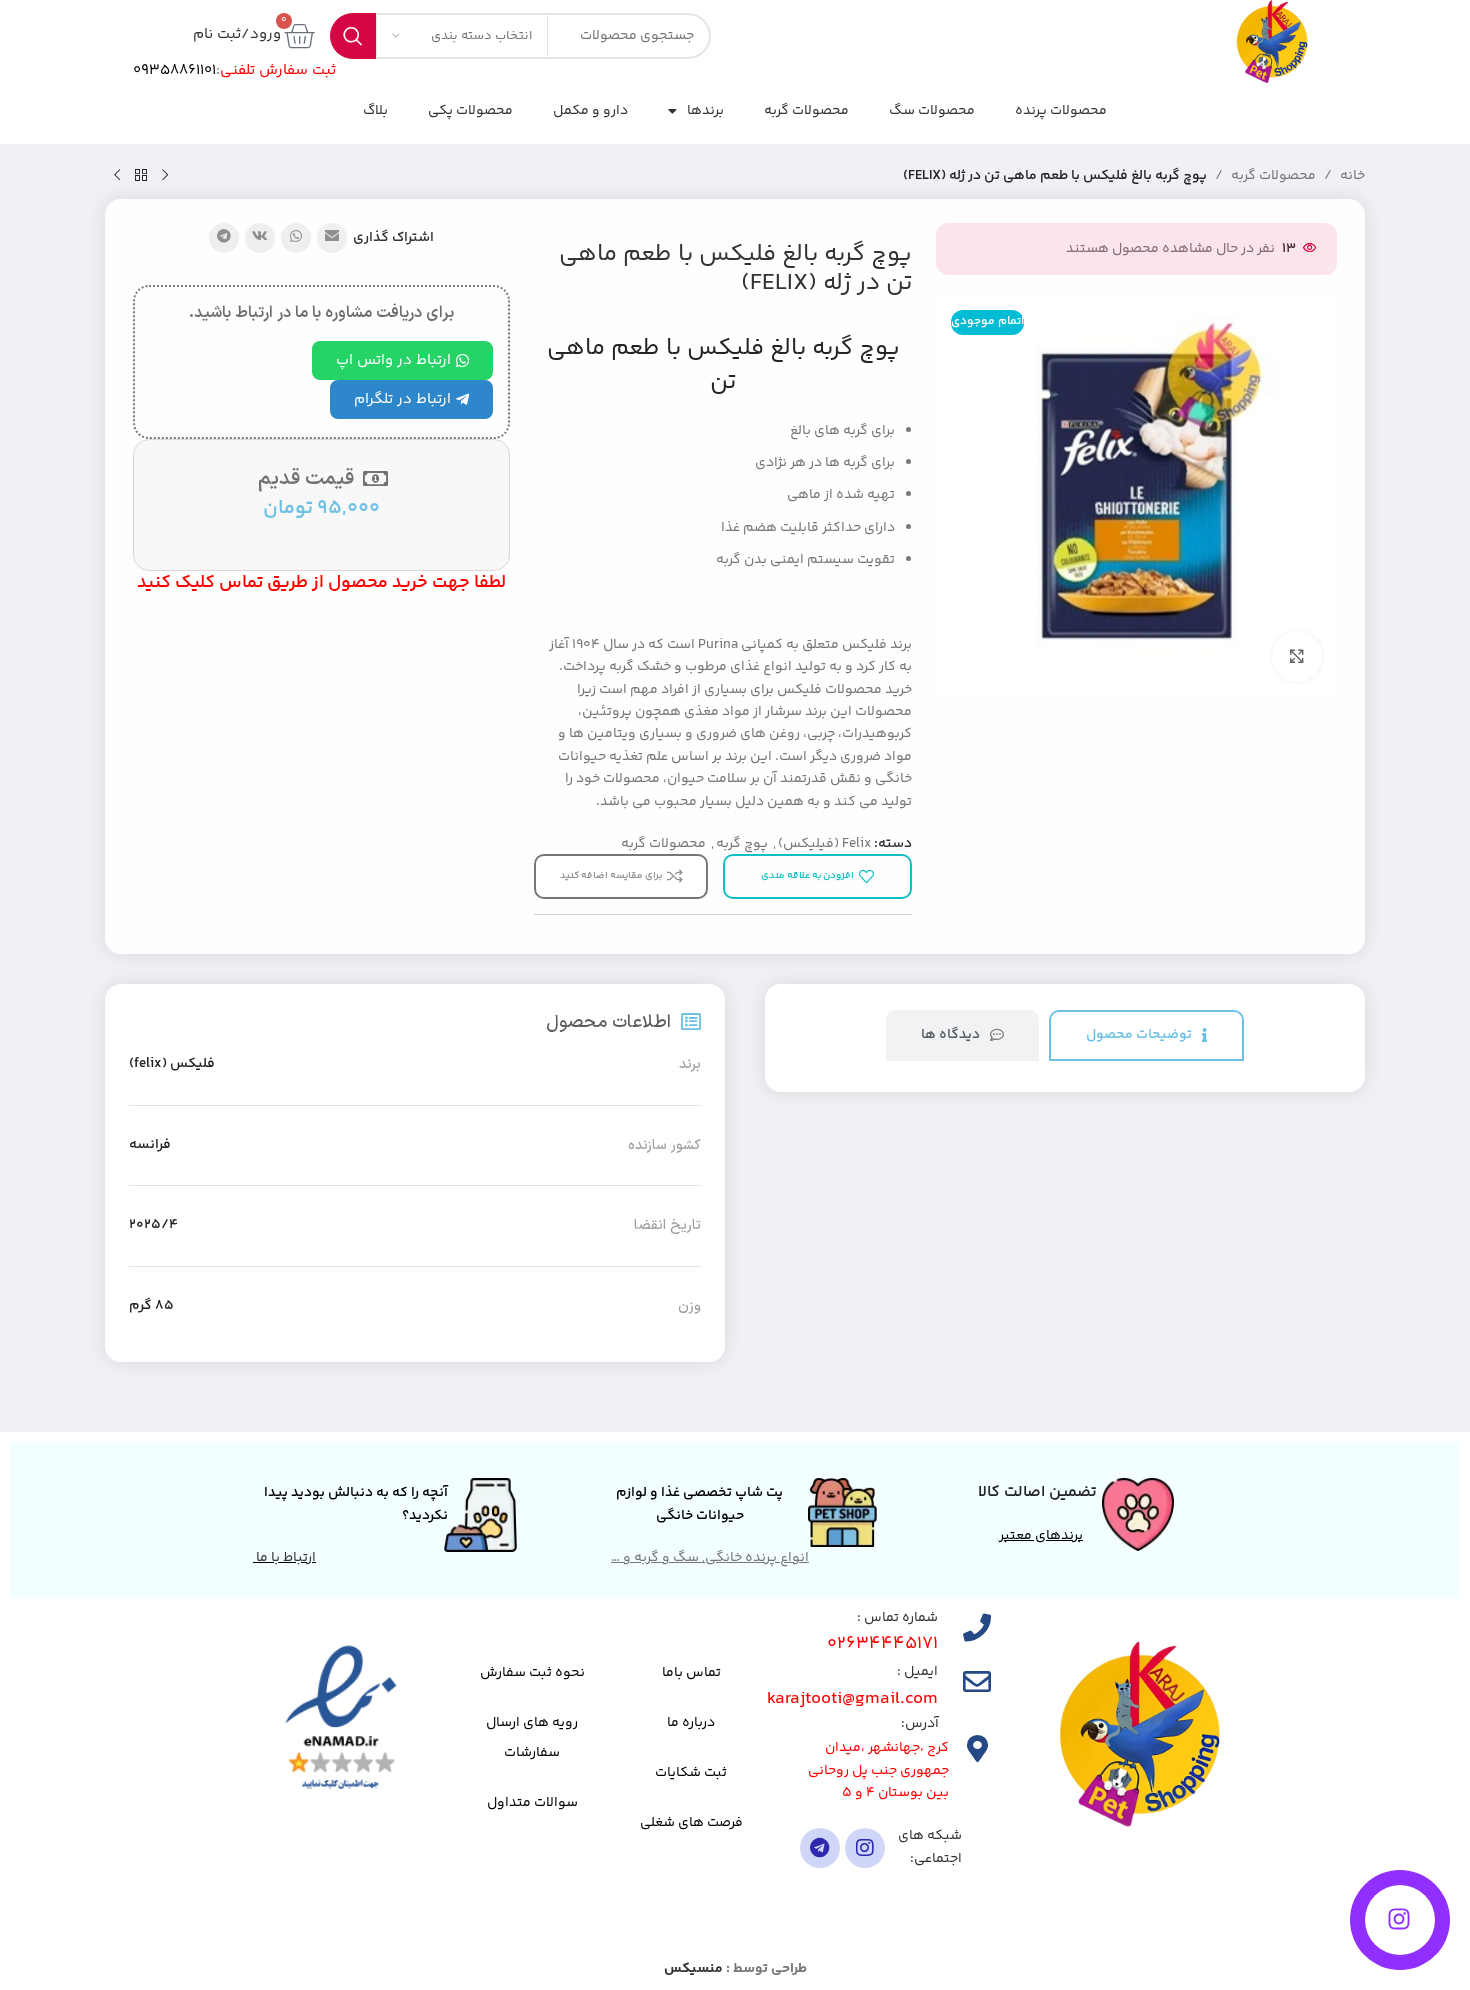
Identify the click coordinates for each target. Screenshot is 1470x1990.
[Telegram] (820, 1848)
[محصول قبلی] (165, 176)
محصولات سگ (932, 111)
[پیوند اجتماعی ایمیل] (332, 238)
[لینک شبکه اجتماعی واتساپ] (296, 238)
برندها (705, 111)
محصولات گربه (806, 111)
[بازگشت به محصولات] (141, 176)
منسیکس (693, 1969)
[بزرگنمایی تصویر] (1297, 656)
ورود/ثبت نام (237, 34)
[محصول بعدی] (117, 176)
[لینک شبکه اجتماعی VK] (260, 238)
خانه (1352, 176)
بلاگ (375, 111)
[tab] (1146, 1035)
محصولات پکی (470, 111)
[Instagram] (865, 1848)
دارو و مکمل (590, 111)
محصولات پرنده (1061, 111)
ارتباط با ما (284, 1558)
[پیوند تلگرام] (224, 238)
